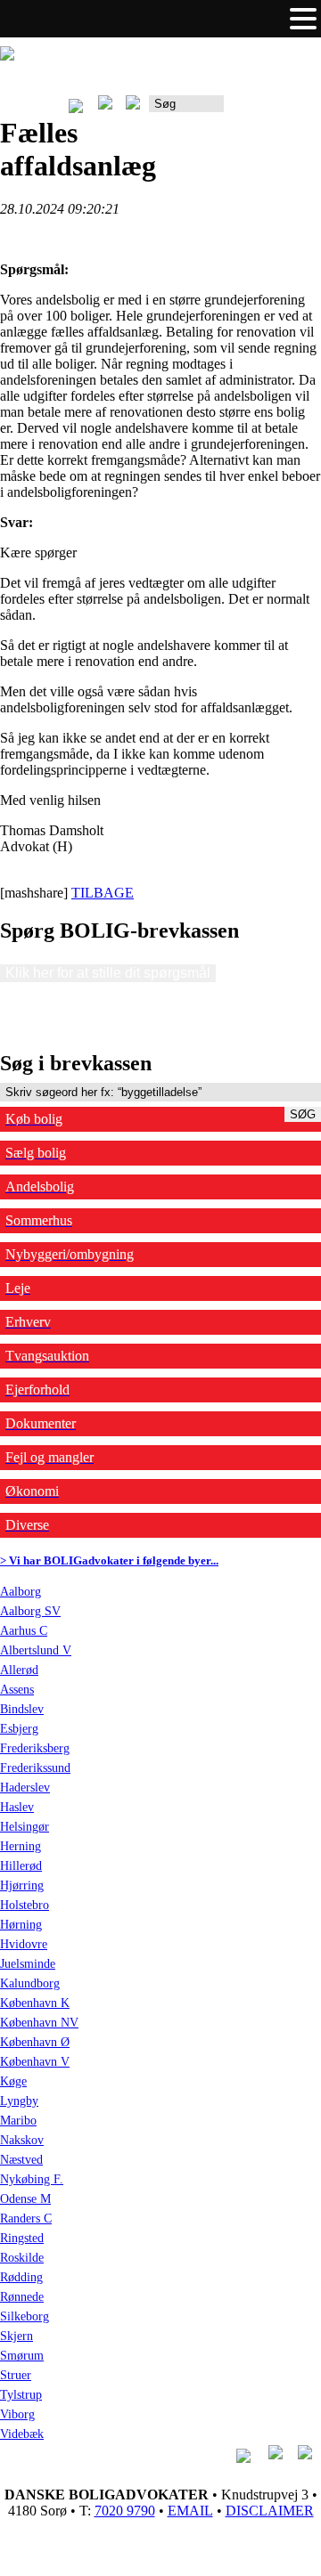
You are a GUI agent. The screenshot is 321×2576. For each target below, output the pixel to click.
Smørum (22, 2356)
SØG (303, 1114)
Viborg (17, 2414)
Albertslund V (36, 1650)
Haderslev (25, 1788)
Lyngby (19, 2101)
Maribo (18, 2121)
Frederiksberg (35, 1748)
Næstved (21, 2160)
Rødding (21, 2277)
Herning (21, 1846)
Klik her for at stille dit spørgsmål (108, 973)
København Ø (35, 2042)
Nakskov (22, 2140)
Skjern (16, 2336)
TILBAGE (103, 893)
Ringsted (22, 2238)
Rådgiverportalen (272, 110)
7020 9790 (125, 2511)
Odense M (25, 2199)
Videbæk (22, 2434)
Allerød (19, 1670)
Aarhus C (24, 1631)
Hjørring (22, 1885)
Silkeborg (25, 2316)
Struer (16, 2375)
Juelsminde (28, 1964)
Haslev (17, 1807)
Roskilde (22, 2258)
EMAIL (190, 2511)
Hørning (21, 1925)
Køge (13, 2081)
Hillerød (21, 1866)
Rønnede (22, 2297)
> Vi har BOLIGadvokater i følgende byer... (109, 1560)
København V (35, 2062)
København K (35, 2003)
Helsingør (25, 1827)
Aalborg (21, 1592)
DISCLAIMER (270, 2511)
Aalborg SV (30, 1611)
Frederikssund (35, 1768)
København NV (39, 2023)
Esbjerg (19, 1729)
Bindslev (22, 1709)
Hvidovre (24, 1944)
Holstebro (25, 1905)
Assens (17, 1690)
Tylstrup (21, 2395)
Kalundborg (30, 1983)
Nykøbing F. (32, 2179)
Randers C (26, 2218)
